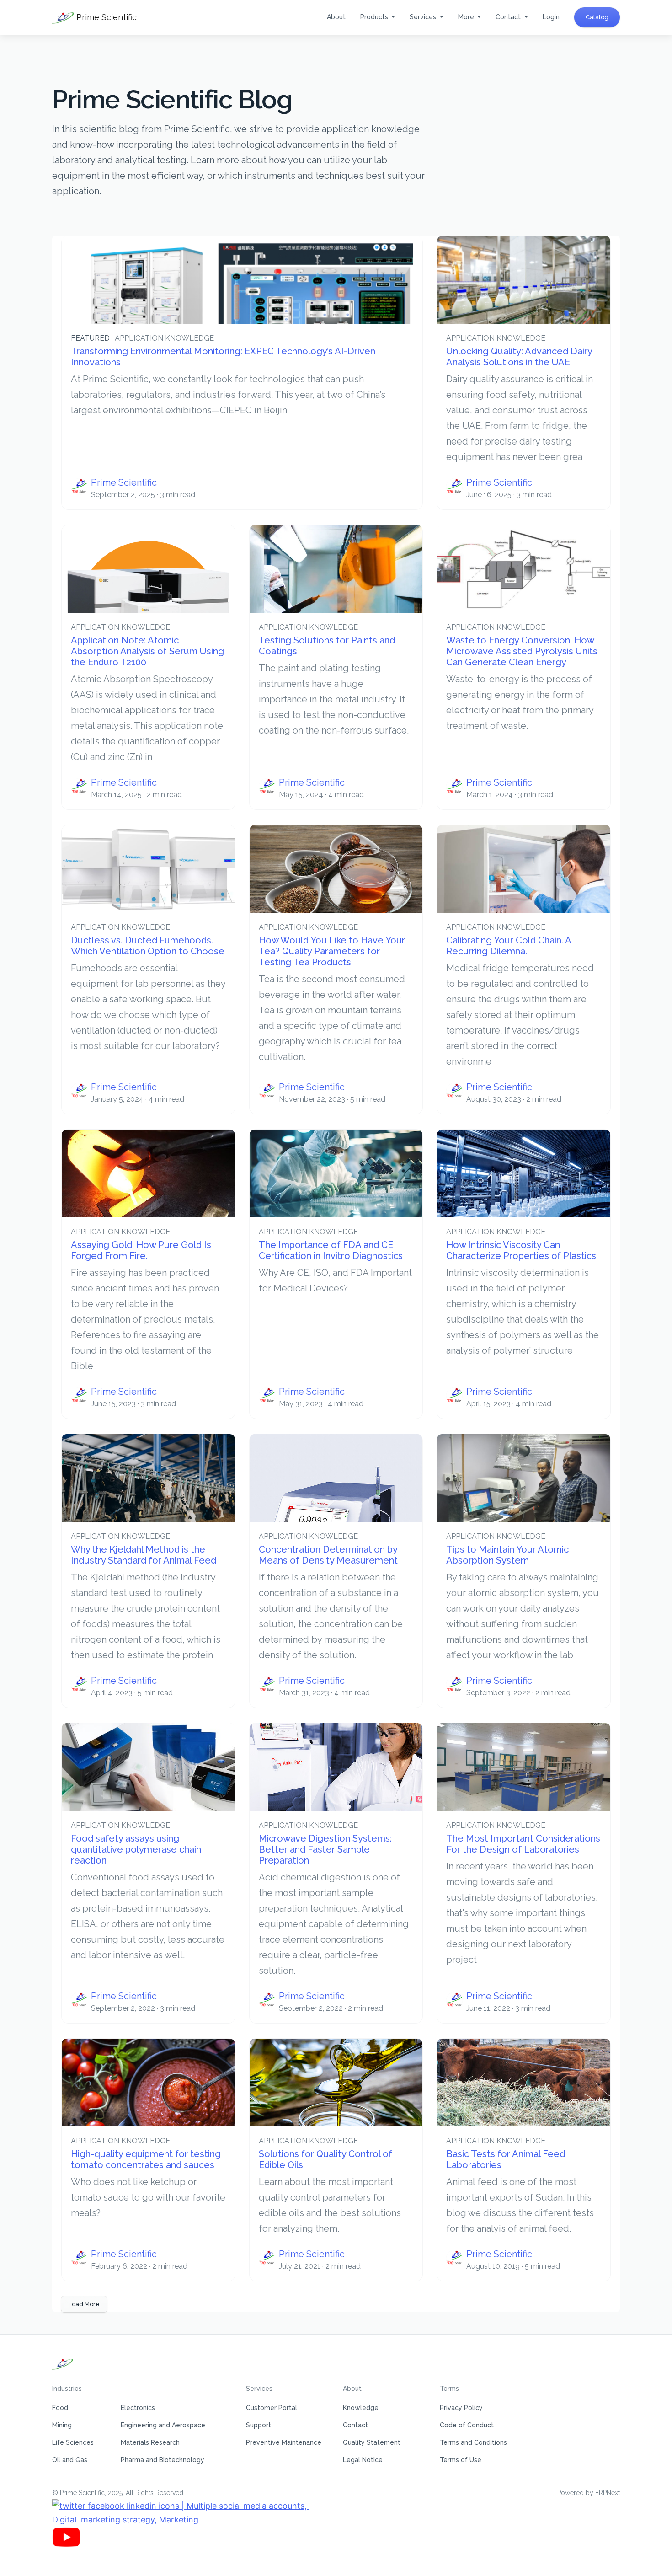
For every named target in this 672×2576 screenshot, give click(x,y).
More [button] (467, 17)
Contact (355, 2425)
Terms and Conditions (473, 2442)
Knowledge (361, 2408)
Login (551, 17)
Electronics (138, 2408)
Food (60, 2408)
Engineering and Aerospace (163, 2425)
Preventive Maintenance (284, 2442)
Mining (62, 2425)
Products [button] (375, 17)
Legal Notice (363, 2460)
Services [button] (424, 17)
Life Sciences (73, 2442)
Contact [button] (509, 17)
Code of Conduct (467, 2425)
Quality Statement (372, 2442)
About (336, 17)
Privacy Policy (461, 2408)
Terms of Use (461, 2460)
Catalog (597, 17)
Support (259, 2425)
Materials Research (150, 2442)
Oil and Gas (70, 2460)
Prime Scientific (105, 17)
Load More (84, 2304)
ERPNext (608, 2493)
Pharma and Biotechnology (163, 2460)
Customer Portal (272, 2408)
